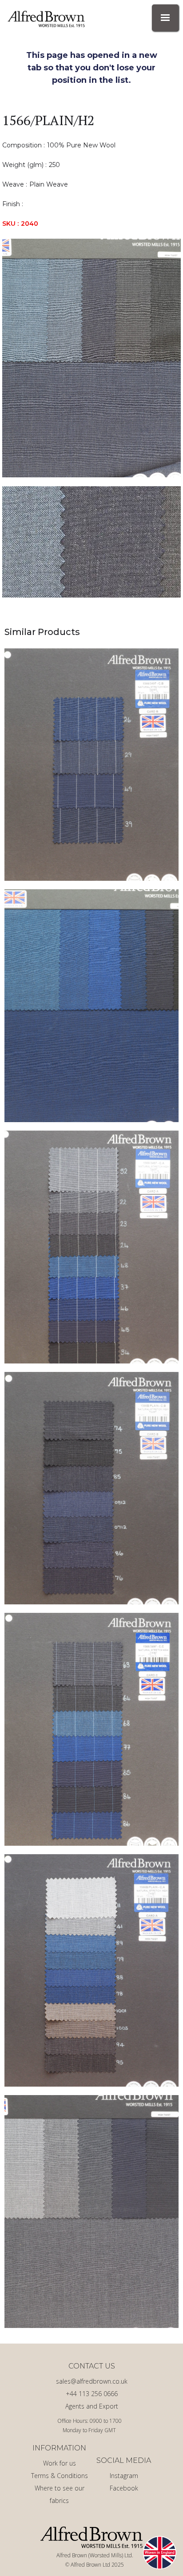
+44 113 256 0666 (92, 2394)
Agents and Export (92, 2406)
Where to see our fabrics (60, 2494)
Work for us (60, 2463)
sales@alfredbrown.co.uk (92, 2381)
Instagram (124, 2476)
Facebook (124, 2488)
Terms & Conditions (60, 2476)
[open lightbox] (91, 358)
